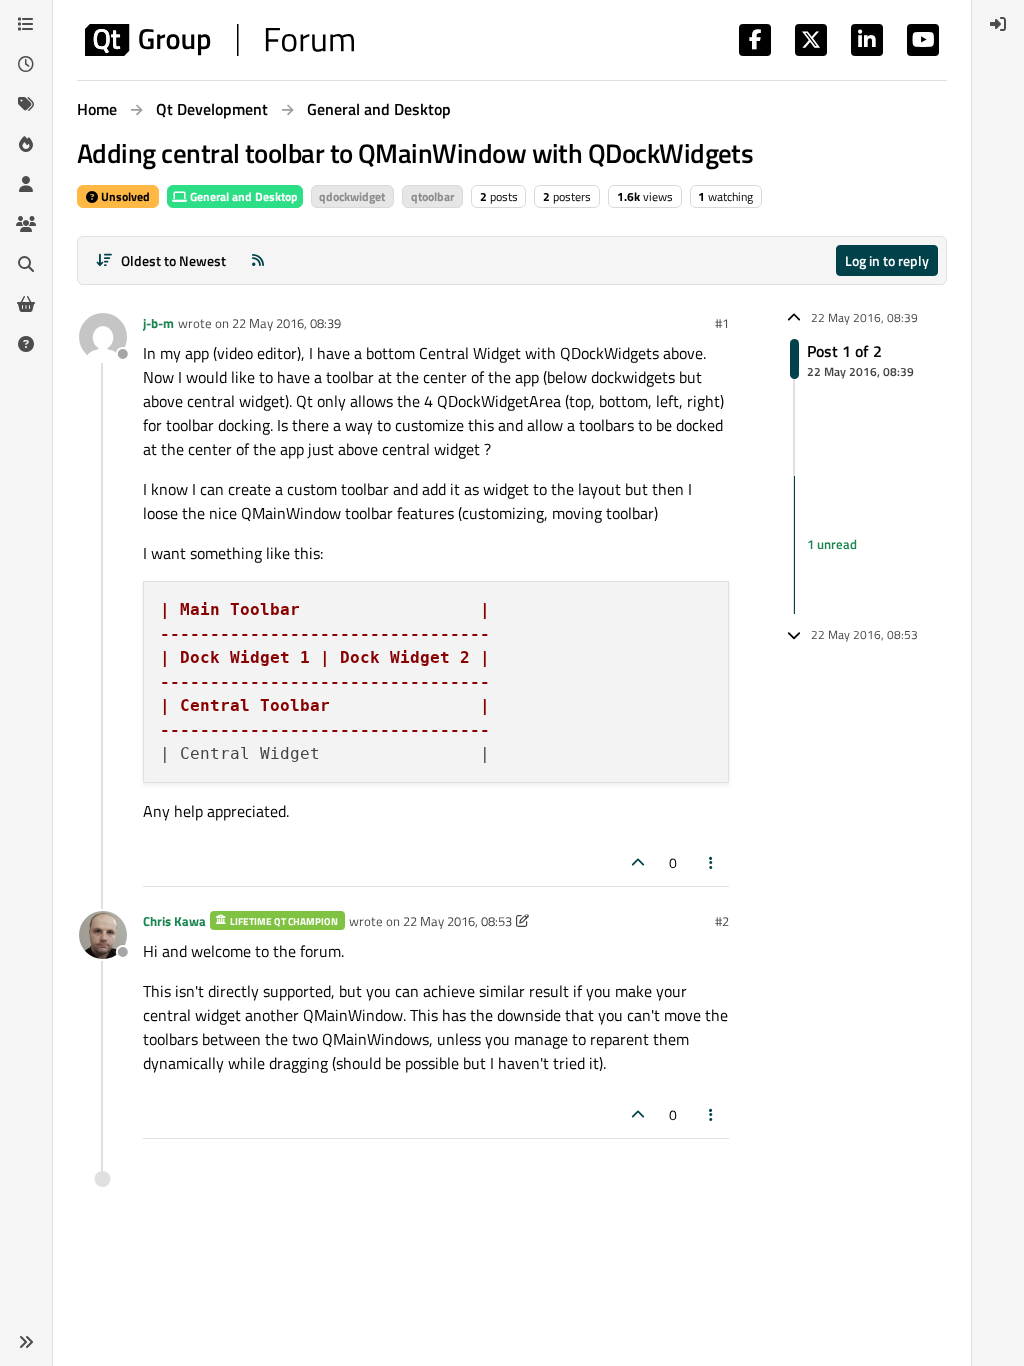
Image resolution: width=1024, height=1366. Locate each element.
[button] (26, 1342)
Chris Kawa (174, 921)
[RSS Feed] (258, 260)
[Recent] (26, 64)
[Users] (26, 184)
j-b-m (158, 323)
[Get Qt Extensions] (26, 304)
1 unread (832, 544)
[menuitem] (998, 24)
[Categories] (26, 24)
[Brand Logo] (219, 40)
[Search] (26, 264)
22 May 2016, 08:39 (286, 323)
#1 (722, 323)
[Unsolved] (26, 344)
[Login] (998, 24)
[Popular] (26, 144)
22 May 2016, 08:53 (457, 921)
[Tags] (26, 104)
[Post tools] (712, 862)
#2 (722, 921)
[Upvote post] (638, 862)
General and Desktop (242, 196)
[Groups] (26, 224)
